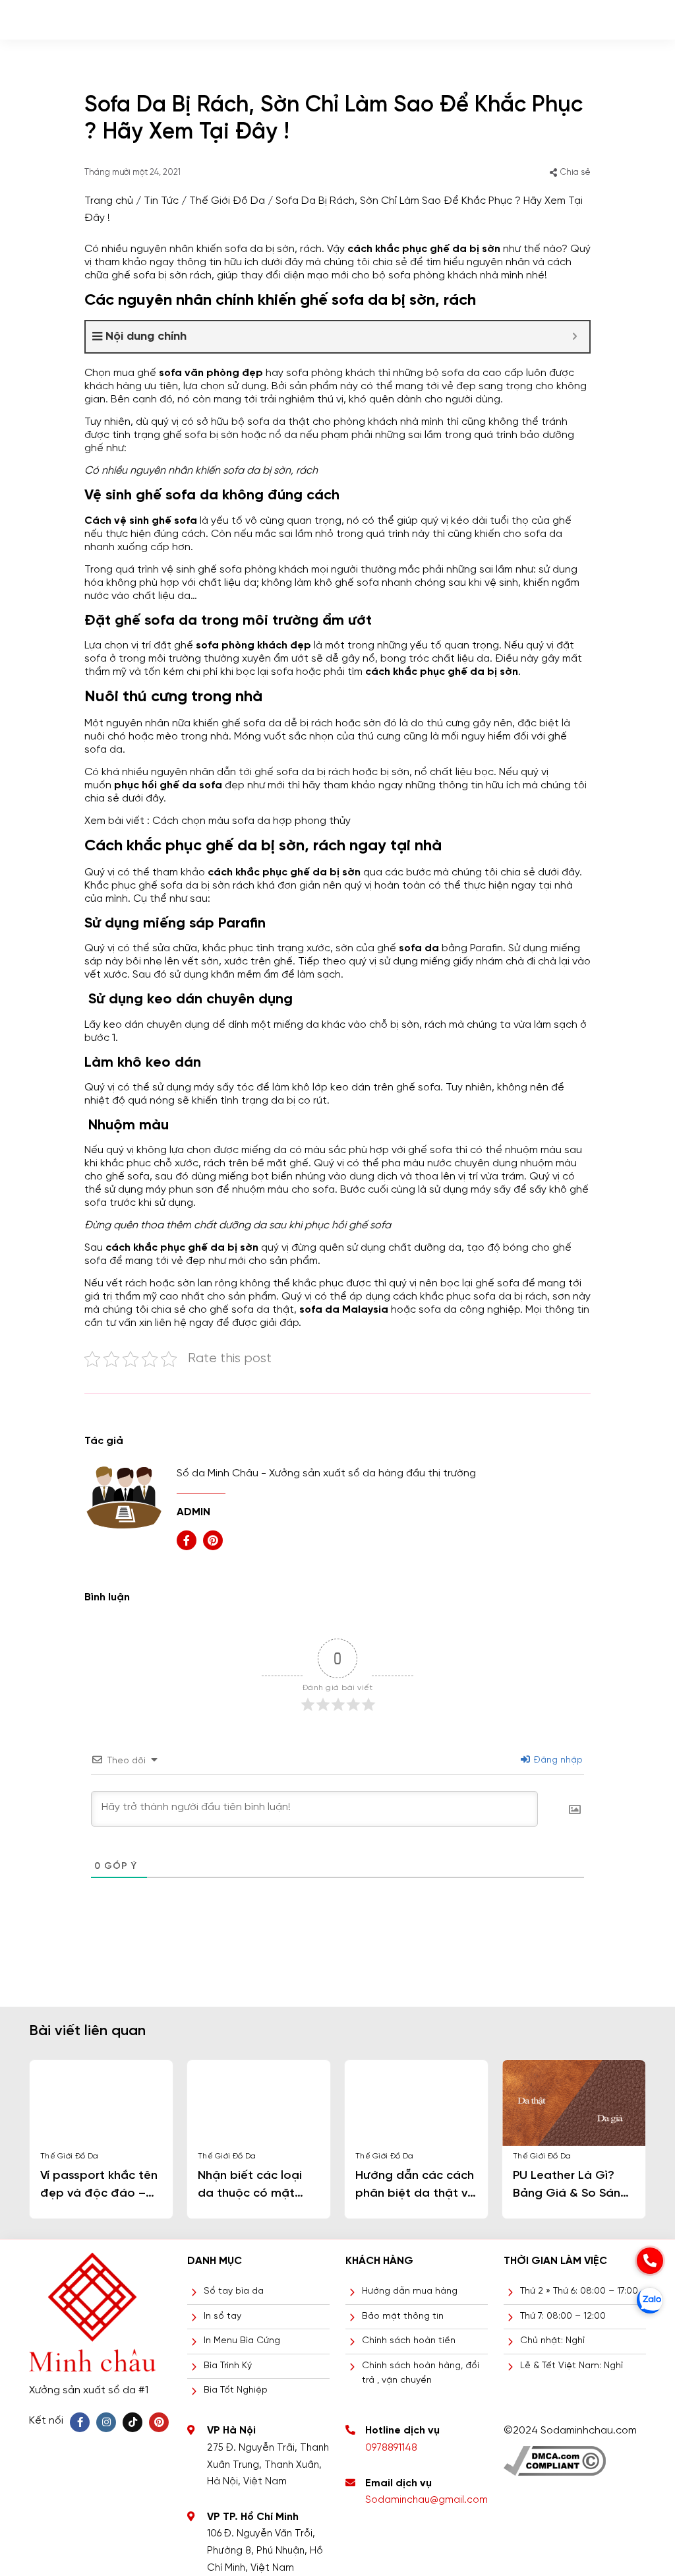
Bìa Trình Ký (228, 2366)
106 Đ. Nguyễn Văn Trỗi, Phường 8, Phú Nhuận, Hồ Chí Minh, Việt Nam (265, 2551)
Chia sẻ (575, 173)
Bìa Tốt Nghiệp (236, 2390)
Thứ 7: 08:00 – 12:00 (563, 2316)
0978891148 (391, 2448)
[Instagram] (106, 2422)
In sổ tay (222, 2316)
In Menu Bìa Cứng (242, 2341)
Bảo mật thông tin (403, 2316)
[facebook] (187, 1540)
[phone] (650, 2261)
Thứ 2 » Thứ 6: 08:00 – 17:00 (579, 2291)
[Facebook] (80, 2422)
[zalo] (650, 2300)
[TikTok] (132, 2422)
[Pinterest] (159, 2422)
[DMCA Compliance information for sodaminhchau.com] (555, 2456)
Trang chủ (109, 201)
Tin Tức (161, 201)
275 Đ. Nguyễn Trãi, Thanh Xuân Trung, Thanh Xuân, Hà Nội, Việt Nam (268, 2465)
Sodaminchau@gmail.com (426, 2500)
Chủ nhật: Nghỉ (552, 2341)
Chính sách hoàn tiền (409, 2341)
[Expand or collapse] (574, 337)
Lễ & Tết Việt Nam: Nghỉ (572, 2366)
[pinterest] (213, 1540)
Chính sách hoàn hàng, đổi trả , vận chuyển (421, 2373)
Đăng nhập (557, 1760)
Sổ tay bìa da (234, 2291)
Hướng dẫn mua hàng (410, 2291)
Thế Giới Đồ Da (227, 201)
